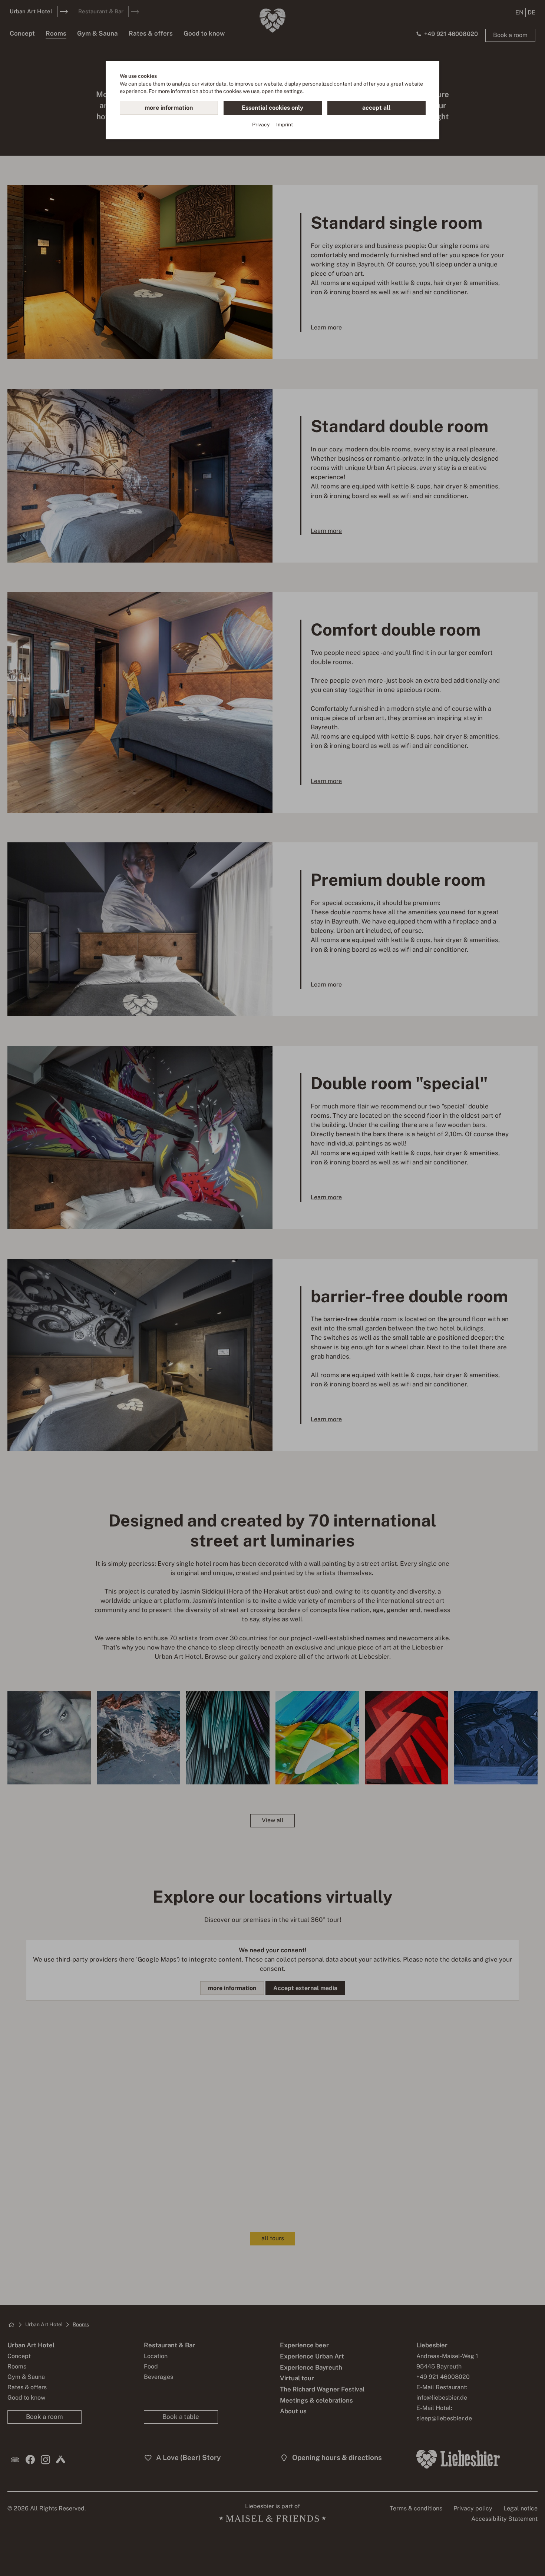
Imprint (285, 125)
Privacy (261, 125)
